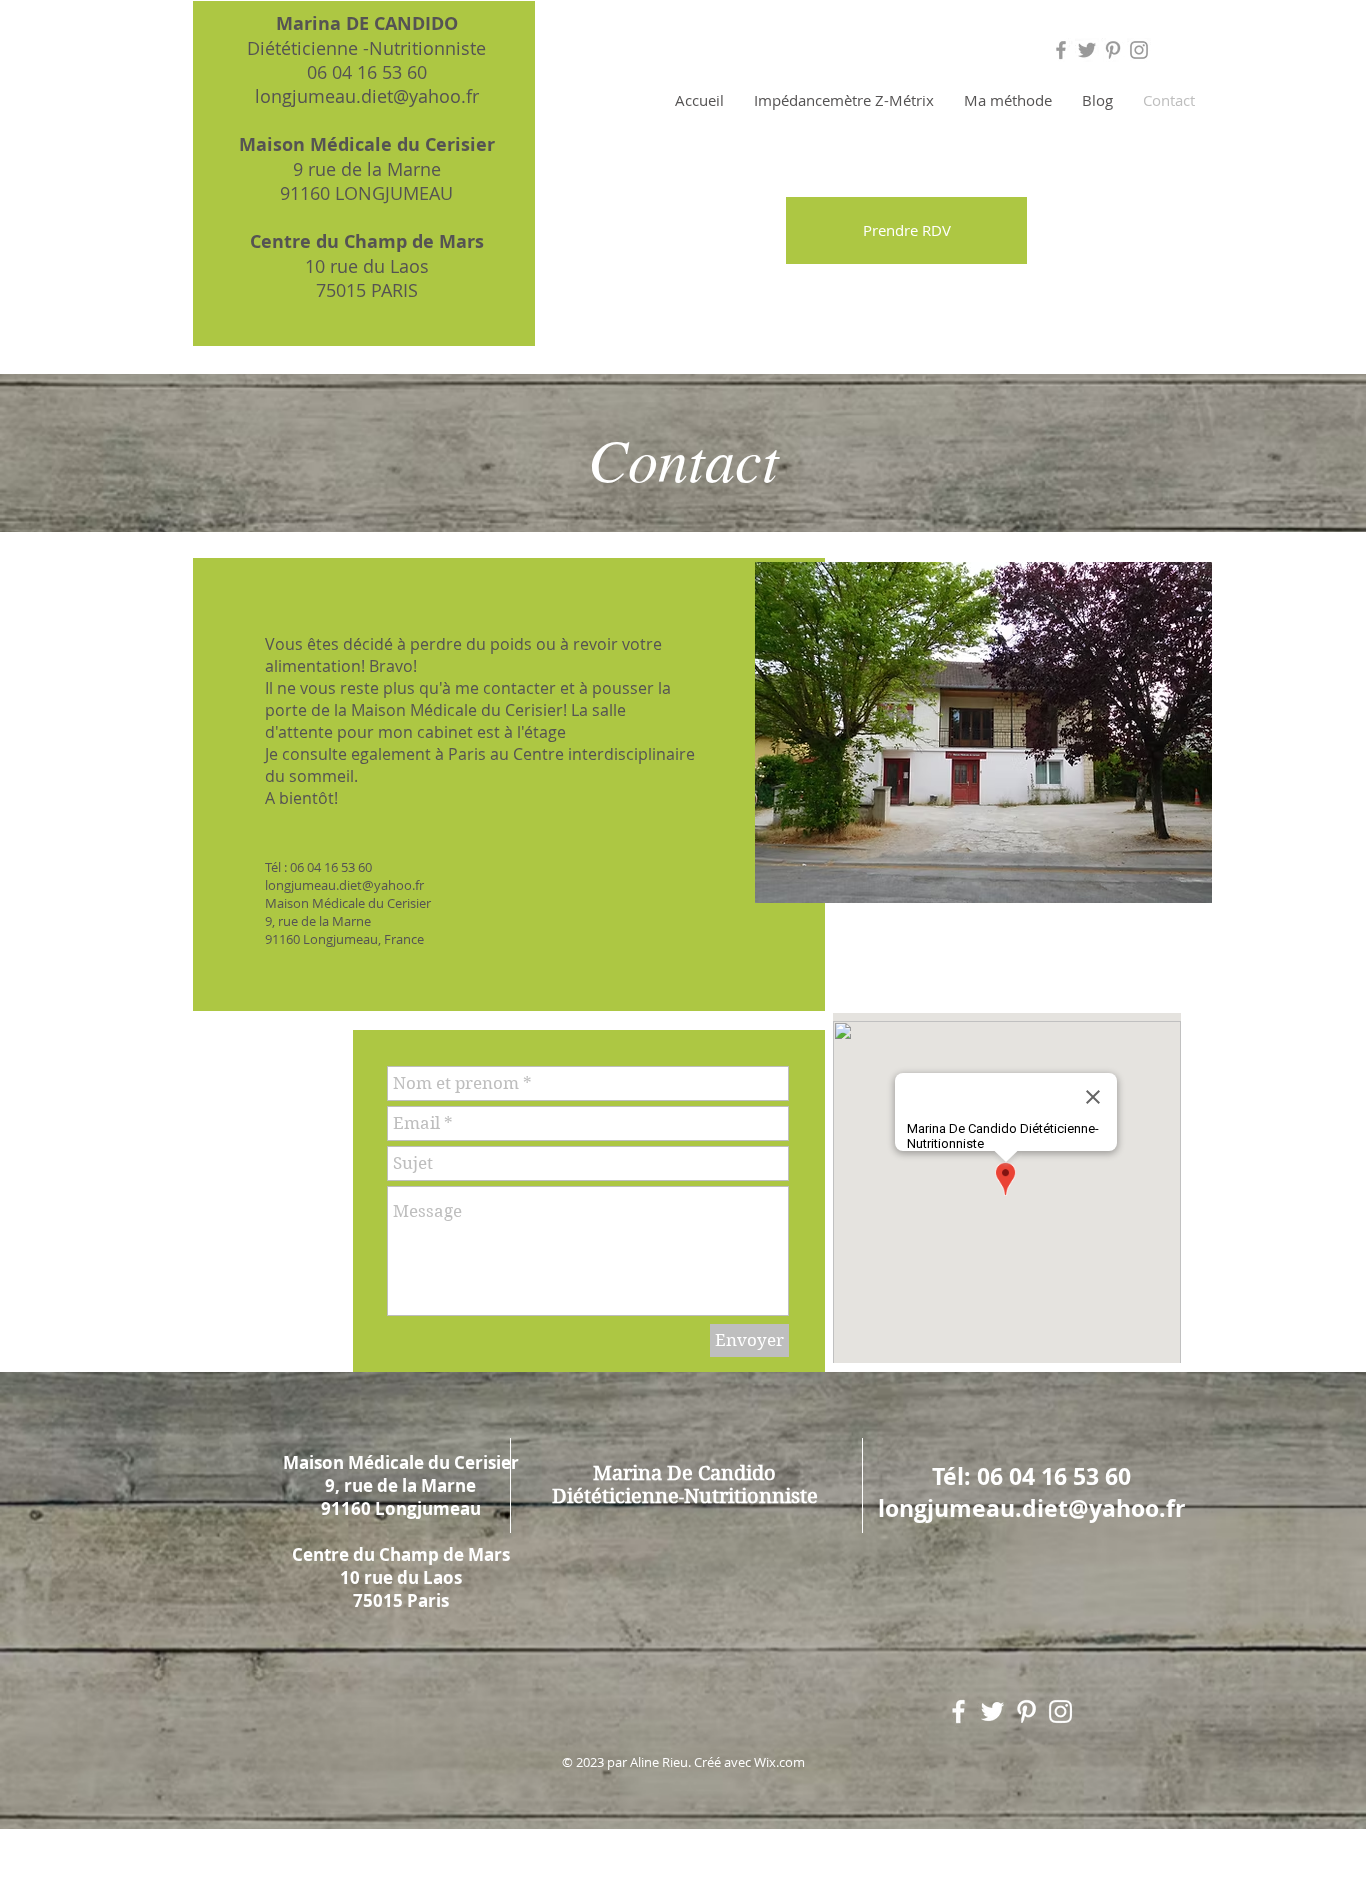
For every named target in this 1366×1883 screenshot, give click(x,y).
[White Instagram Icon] (1060, 1711)
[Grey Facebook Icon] (1061, 50)
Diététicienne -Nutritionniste (366, 48)
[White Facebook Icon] (958, 1711)
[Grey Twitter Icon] (1087, 50)
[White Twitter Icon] (992, 1711)
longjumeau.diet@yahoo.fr (367, 96)
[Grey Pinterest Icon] (1113, 50)
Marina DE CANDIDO (367, 23)
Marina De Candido (684, 1473)
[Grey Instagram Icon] (1139, 50)
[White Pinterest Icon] (1026, 1711)
